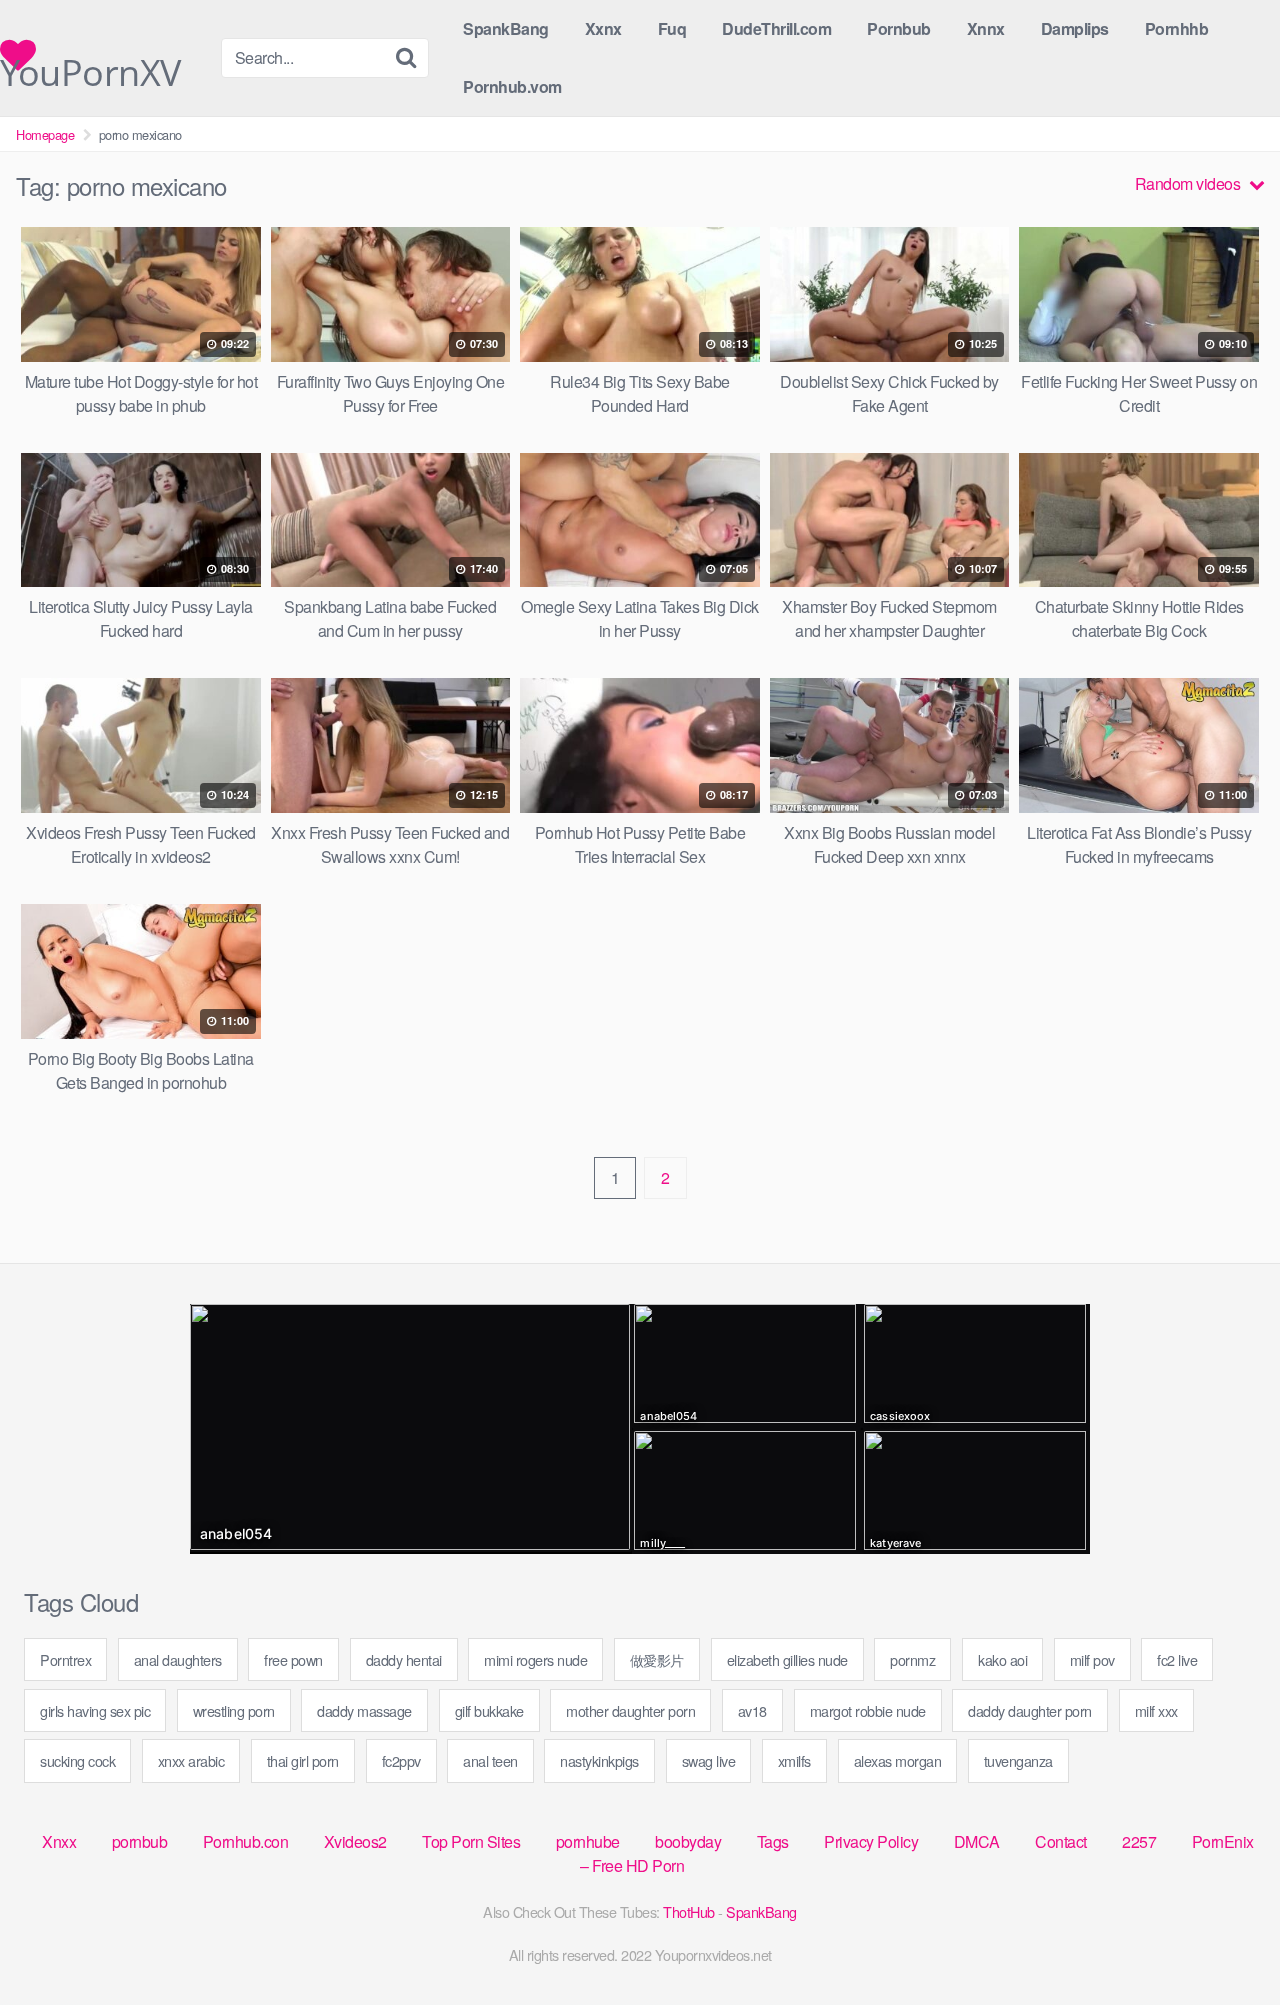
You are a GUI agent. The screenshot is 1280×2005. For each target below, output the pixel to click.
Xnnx (986, 28)
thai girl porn (303, 1760)
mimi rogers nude (535, 1659)
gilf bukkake (489, 1710)
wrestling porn (234, 1710)
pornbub (140, 1841)
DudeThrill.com (776, 28)
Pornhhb (1177, 28)
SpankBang (506, 28)
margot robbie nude (868, 1710)
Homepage (45, 134)
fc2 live (1177, 1659)
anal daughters (178, 1659)
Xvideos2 (355, 1841)
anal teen (490, 1760)
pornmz (912, 1659)
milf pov (1092, 1659)
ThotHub (689, 1911)
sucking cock (77, 1760)
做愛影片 (657, 1659)
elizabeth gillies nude (787, 1659)
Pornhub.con (246, 1841)
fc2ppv (401, 1760)
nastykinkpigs (599, 1760)
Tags (773, 1841)
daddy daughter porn (1030, 1710)
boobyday (688, 1841)
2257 (1139, 1841)
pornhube (588, 1841)
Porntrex (65, 1659)
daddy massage (364, 1710)
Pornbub (899, 28)
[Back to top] (1225, 1941)
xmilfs (794, 1760)
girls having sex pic (95, 1710)
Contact (1061, 1841)
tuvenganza (1018, 1760)
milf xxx (1156, 1710)
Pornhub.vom (512, 86)
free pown (293, 1659)
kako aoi (1002, 1659)
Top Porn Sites (471, 1841)
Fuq (672, 28)
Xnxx (59, 1841)
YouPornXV (90, 60)
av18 (752, 1710)
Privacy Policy (871, 1841)
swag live (709, 1760)
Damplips (1075, 28)
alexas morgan (898, 1760)
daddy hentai (404, 1659)
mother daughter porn (630, 1710)
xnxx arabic (191, 1760)
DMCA (977, 1841)
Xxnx (603, 28)
